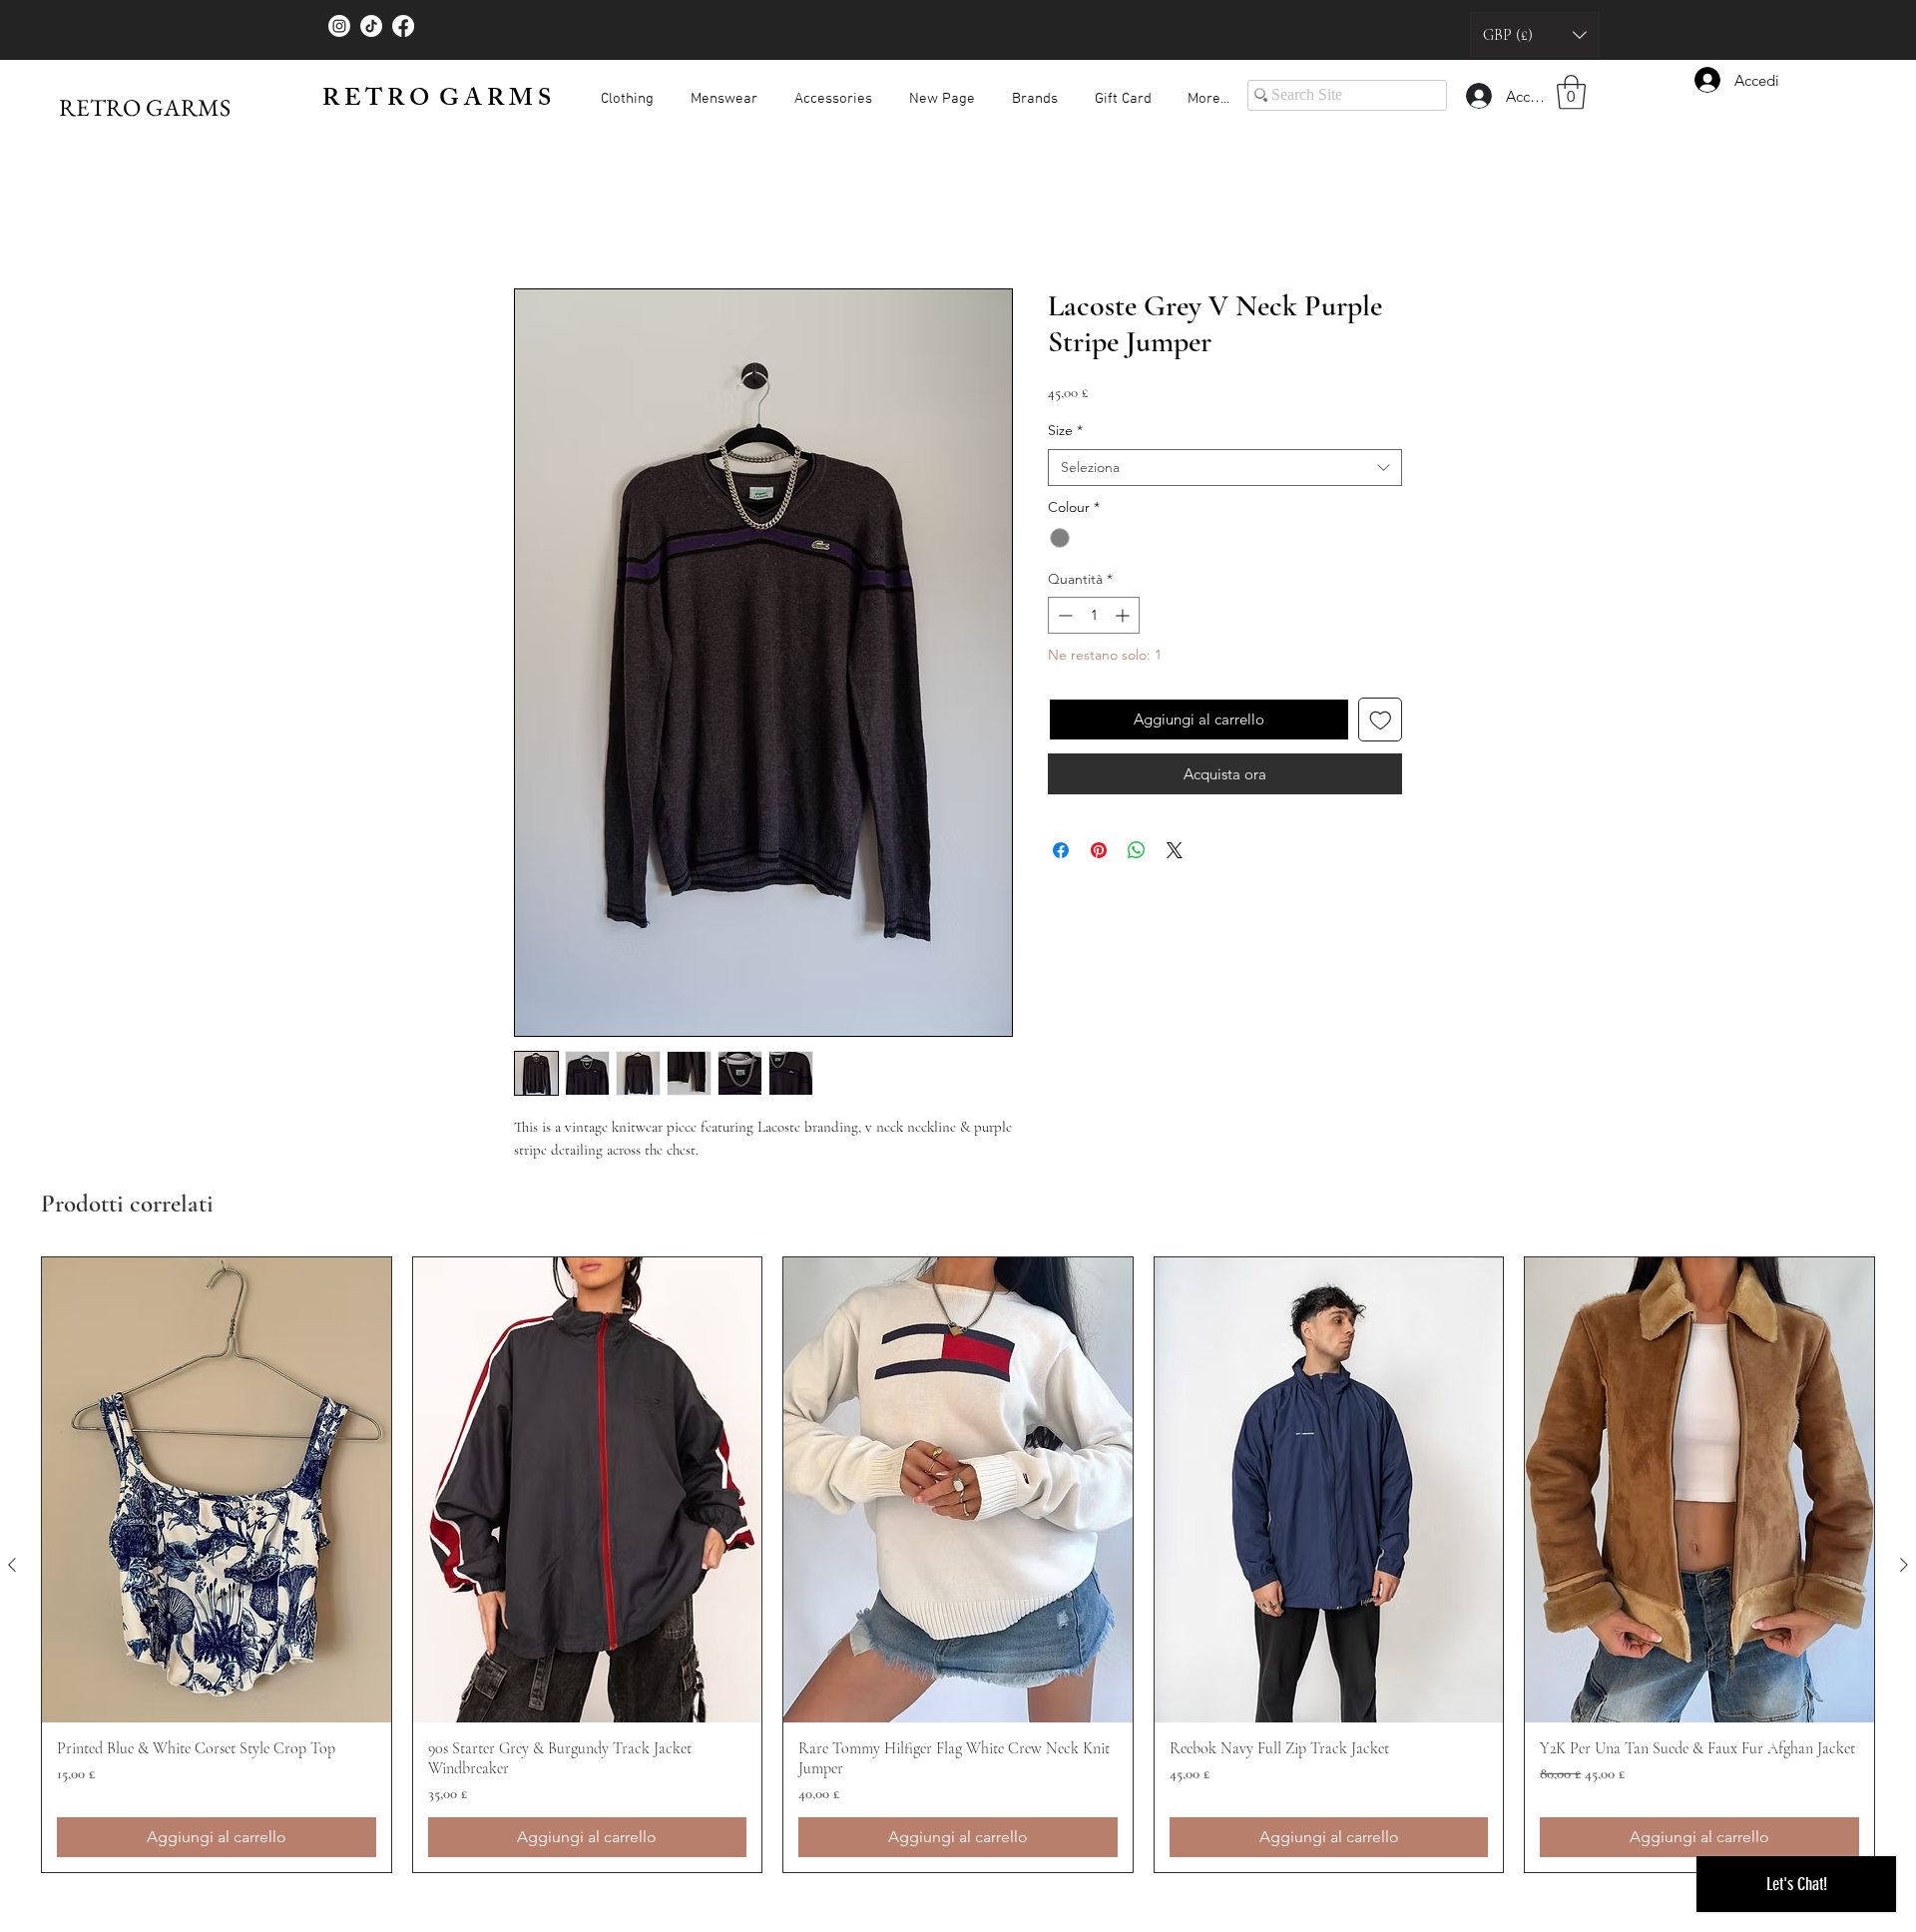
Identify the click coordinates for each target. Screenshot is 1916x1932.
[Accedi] (1478, 96)
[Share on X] (1175, 850)
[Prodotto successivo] (1904, 1565)
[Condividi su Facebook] (1061, 850)
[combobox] (1225, 468)
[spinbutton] (1094, 615)
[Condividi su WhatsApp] (1137, 850)
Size (1065, 430)
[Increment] (1124, 615)
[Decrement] (1063, 615)
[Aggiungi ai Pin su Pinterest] (1099, 850)
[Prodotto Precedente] (12, 1565)
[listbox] (1535, 34)
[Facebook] (403, 26)
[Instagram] (339, 26)
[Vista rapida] (217, 1490)
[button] (1535, 34)
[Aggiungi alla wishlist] (1381, 720)
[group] (958, 1565)
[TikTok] (371, 26)
